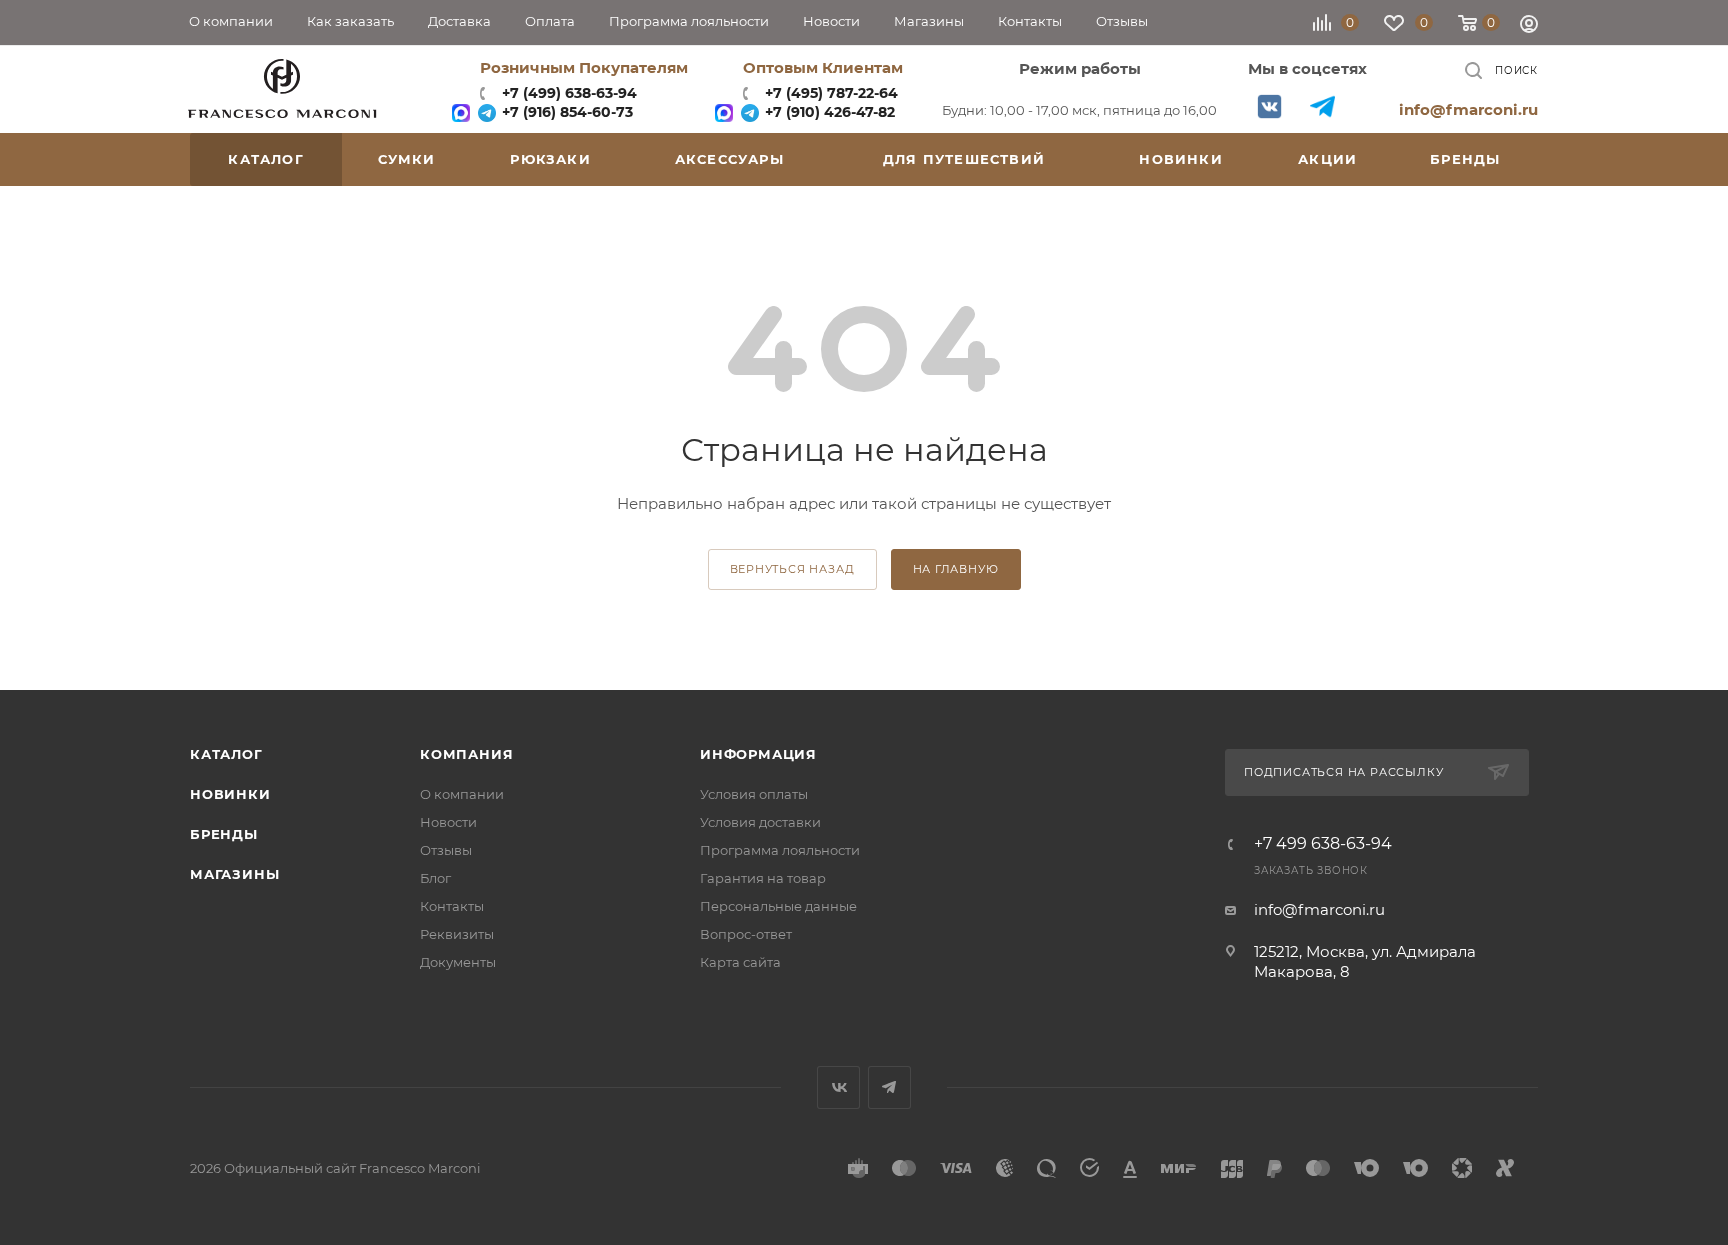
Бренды (224, 834)
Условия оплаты (754, 794)
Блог (435, 878)
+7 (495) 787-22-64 (831, 93)
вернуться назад (792, 569)
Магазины (234, 874)
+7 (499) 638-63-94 (567, 93)
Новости (448, 822)
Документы (458, 962)
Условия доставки (760, 822)
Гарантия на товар (763, 878)
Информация (758, 754)
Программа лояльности (780, 850)
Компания (466, 754)
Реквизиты (457, 934)
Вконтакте (1269, 106)
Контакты (452, 906)
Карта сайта (740, 962)
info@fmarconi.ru (1468, 109)
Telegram (1322, 106)
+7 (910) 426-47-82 (828, 112)
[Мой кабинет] (1529, 26)
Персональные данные (778, 906)
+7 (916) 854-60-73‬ (565, 112)
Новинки (230, 794)
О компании (462, 794)
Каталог (226, 754)
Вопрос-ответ (746, 934)
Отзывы (446, 850)
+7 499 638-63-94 (1323, 844)
